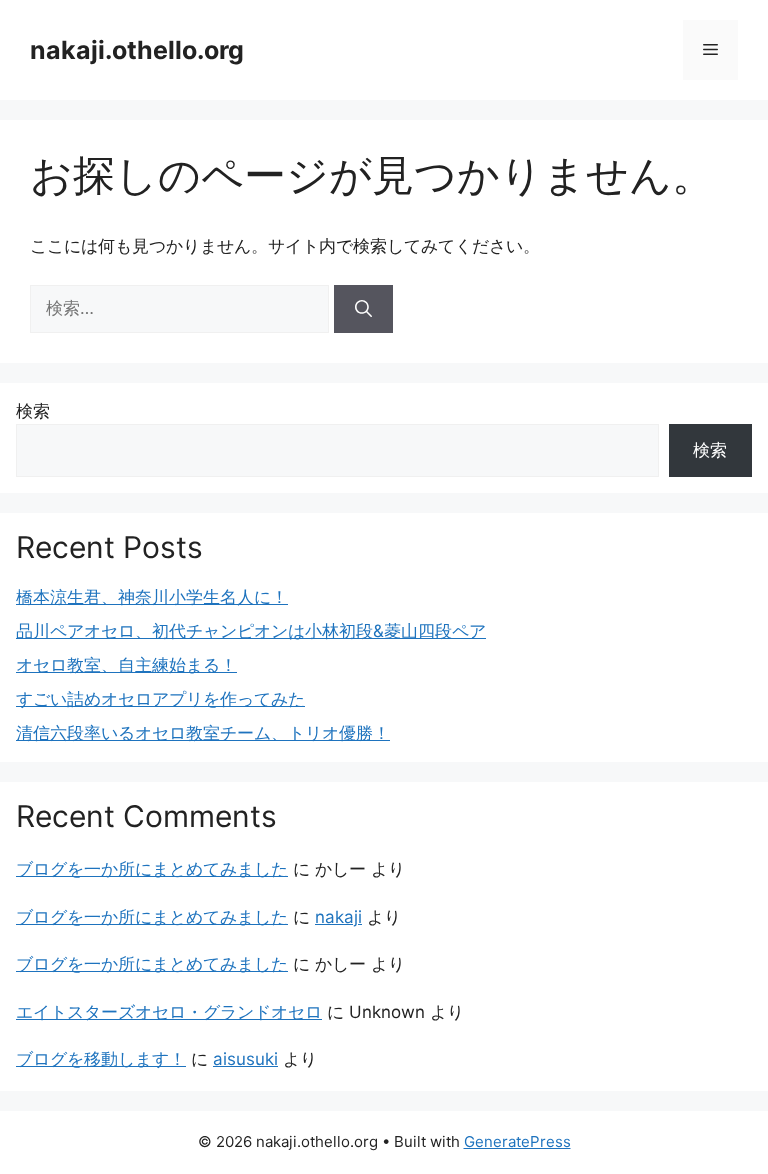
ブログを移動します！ (101, 1059)
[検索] (363, 309)
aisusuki (245, 1059)
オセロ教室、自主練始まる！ (126, 665)
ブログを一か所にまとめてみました (152, 869)
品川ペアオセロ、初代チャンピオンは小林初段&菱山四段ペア (251, 631)
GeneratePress (517, 1141)
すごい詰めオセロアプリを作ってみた (160, 699)
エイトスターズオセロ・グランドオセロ (169, 1012)
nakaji (338, 917)
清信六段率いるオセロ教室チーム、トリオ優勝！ (203, 733)
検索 (33, 411)
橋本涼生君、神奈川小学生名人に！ (152, 597)
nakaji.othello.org (137, 50)
